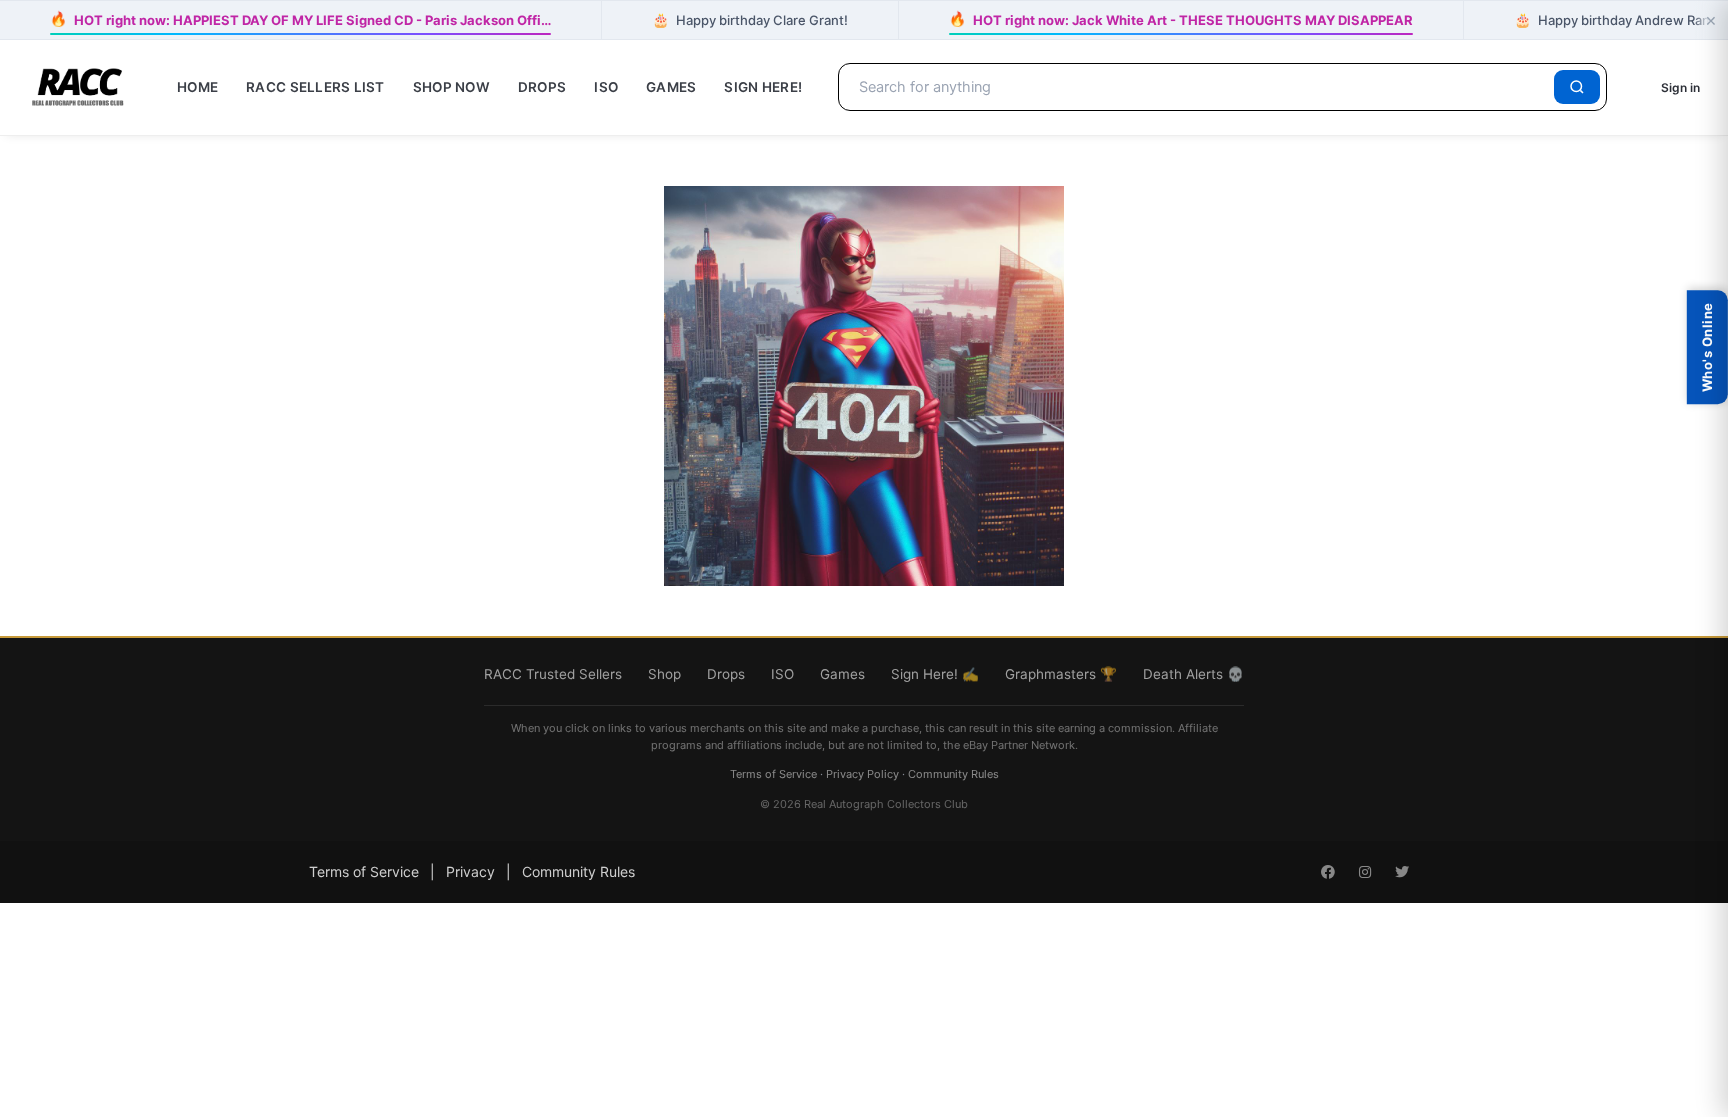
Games (671, 87)
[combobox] (1199, 87)
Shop (664, 674)
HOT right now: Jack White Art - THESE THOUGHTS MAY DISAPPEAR (1181, 19)
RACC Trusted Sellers (553, 674)
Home (197, 87)
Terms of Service (773, 774)
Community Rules (953, 774)
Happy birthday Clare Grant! (750, 19)
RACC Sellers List (315, 87)
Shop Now (451, 87)
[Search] (1577, 87)
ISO (606, 87)
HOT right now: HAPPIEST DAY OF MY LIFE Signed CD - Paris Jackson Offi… (300, 19)
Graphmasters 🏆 (1061, 674)
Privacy (470, 871)
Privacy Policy (862, 774)
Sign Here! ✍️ (935, 674)
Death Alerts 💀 (1193, 674)
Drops (542, 87)
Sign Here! (763, 87)
